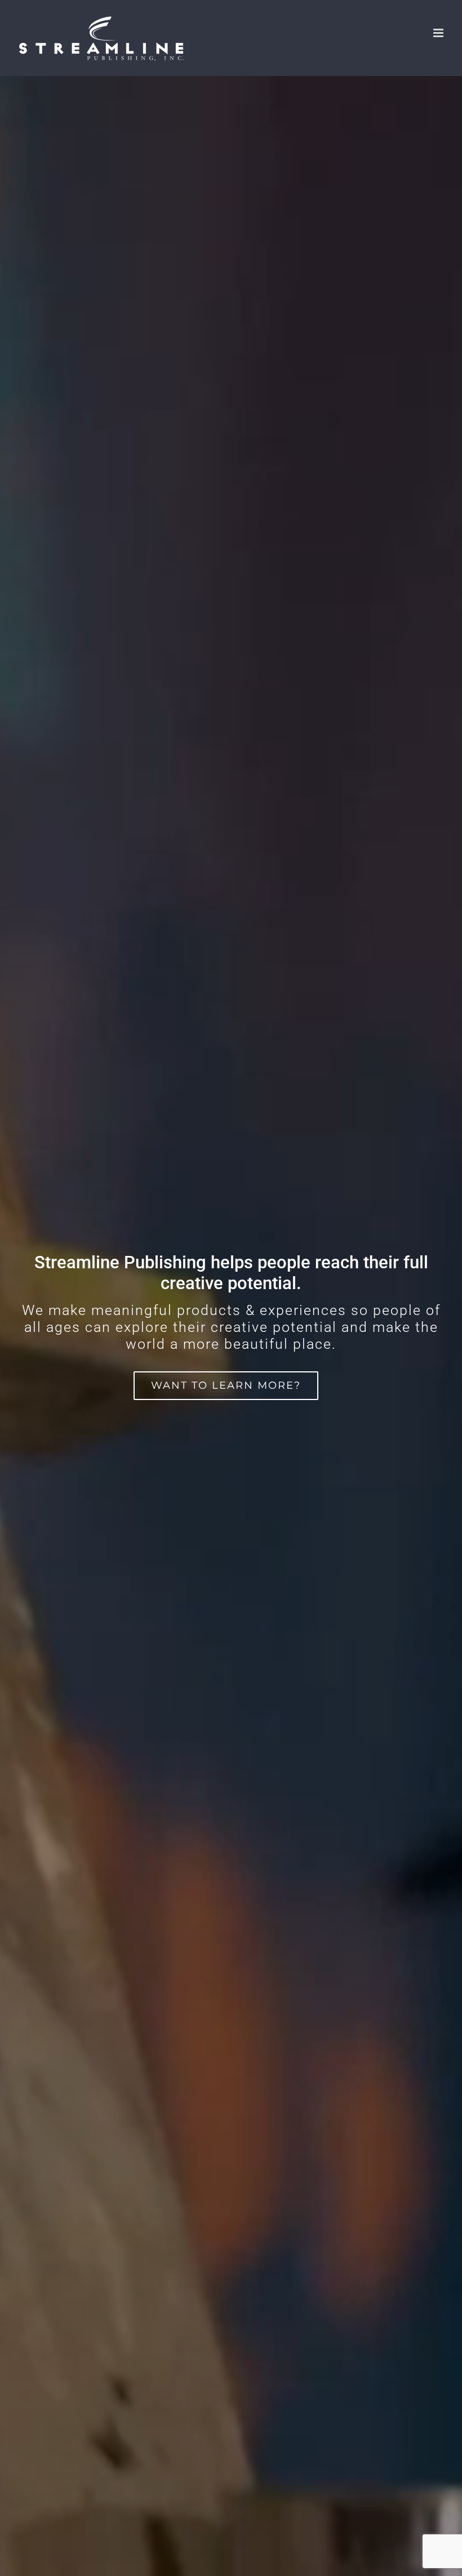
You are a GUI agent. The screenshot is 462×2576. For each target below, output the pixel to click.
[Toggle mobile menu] (439, 33)
